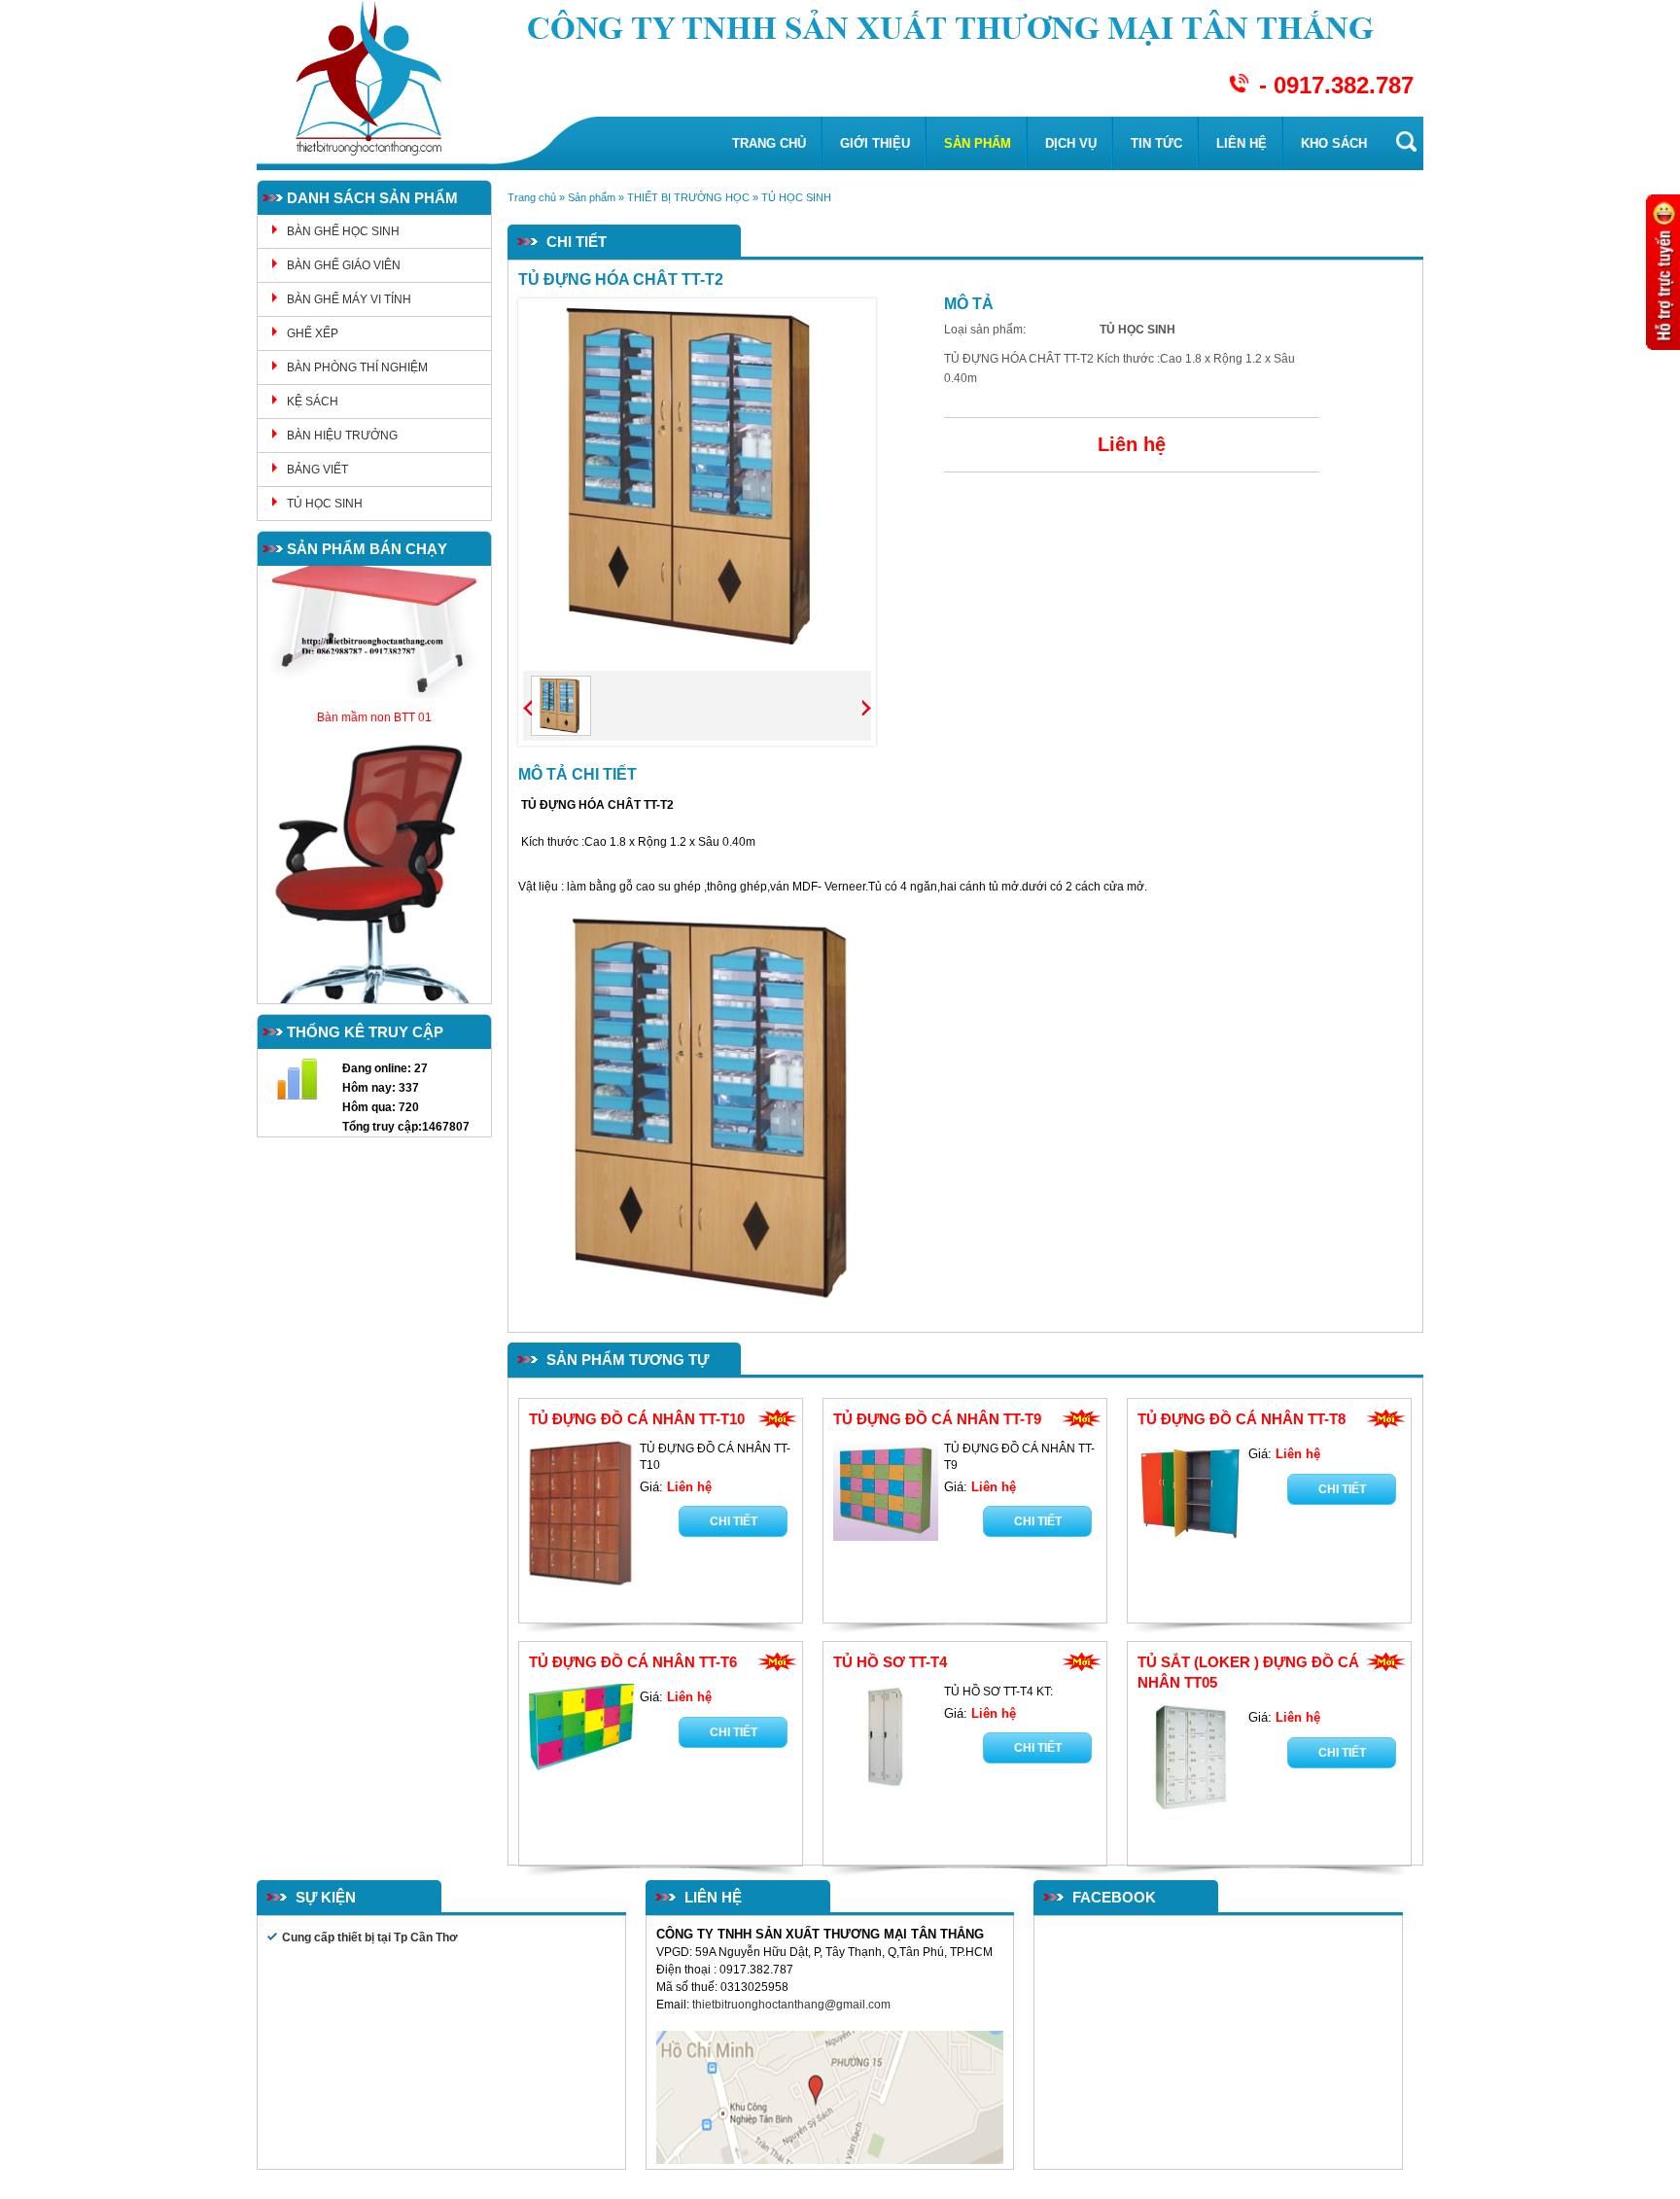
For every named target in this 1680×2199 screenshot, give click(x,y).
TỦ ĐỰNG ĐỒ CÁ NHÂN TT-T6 (633, 1662)
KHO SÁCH (1334, 143)
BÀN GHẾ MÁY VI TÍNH (349, 299)
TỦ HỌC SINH (325, 504)
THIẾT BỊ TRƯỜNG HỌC (688, 197)
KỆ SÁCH (313, 401)
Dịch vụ (1071, 143)
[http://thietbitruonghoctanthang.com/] (719, 1108)
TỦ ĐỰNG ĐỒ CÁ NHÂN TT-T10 (637, 1419)
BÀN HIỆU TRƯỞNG (342, 436)
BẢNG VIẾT (317, 470)
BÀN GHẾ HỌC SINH (343, 231)
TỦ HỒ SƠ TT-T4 (890, 1662)
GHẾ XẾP (313, 333)
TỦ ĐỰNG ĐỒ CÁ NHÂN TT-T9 (937, 1419)
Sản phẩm (978, 143)
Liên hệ (1242, 143)
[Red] (561, 706)
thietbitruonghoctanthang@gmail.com (793, 2005)
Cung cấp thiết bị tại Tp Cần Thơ (370, 1937)
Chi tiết (734, 1521)
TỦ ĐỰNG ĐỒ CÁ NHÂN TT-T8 (1242, 1419)
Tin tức (1156, 143)
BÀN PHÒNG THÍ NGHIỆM (357, 367)
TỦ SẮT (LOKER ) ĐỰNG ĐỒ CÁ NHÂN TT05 (1248, 1672)
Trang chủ (769, 143)
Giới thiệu (875, 143)
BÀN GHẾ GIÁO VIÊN (344, 265)
